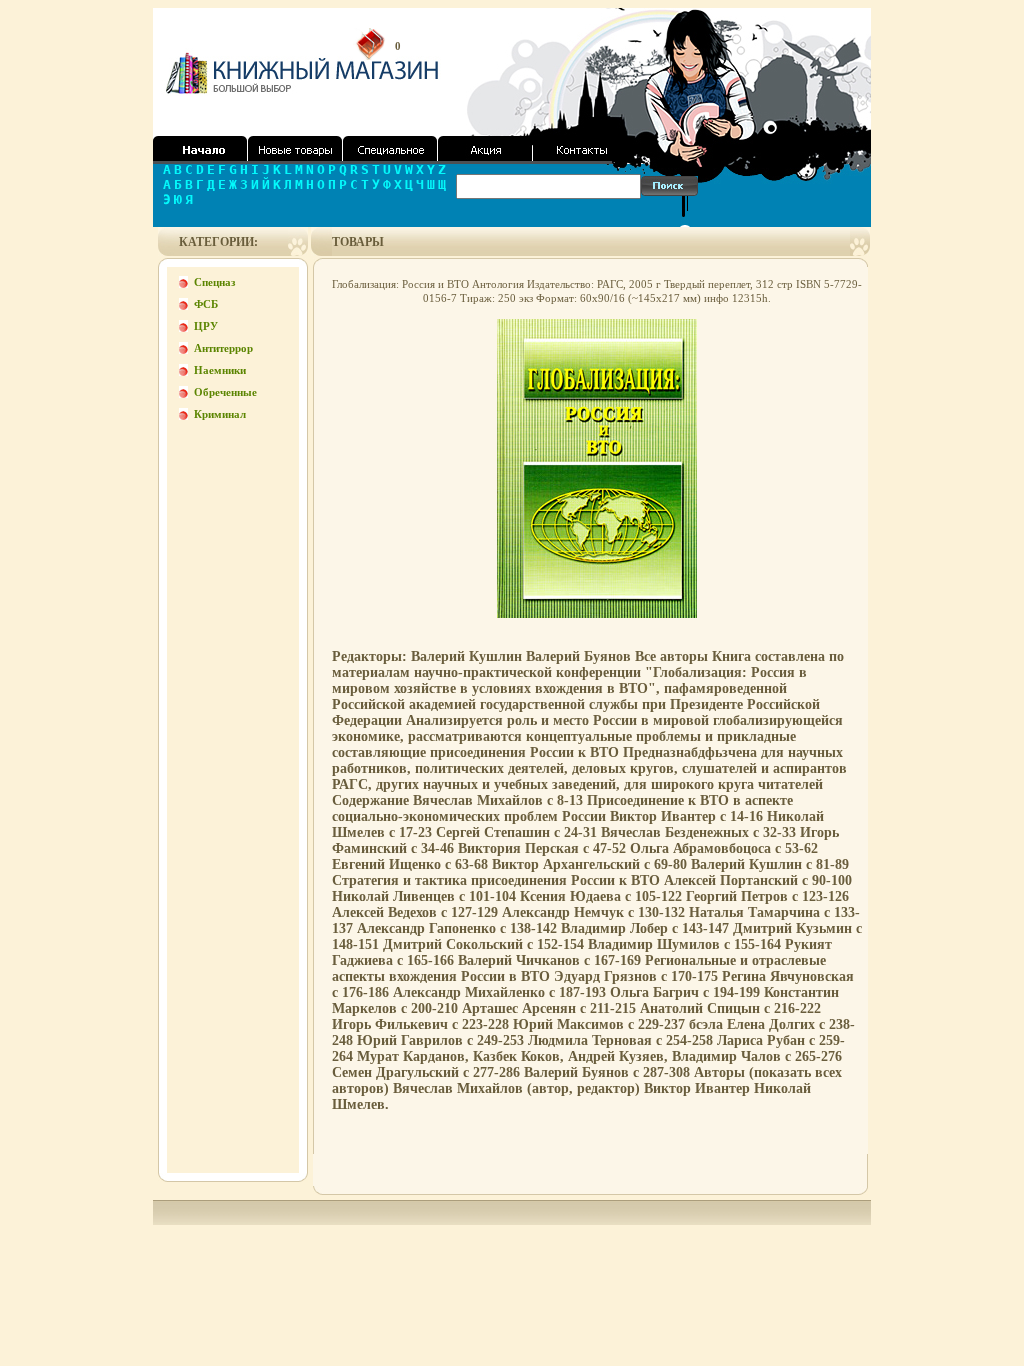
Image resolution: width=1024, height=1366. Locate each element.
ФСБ (206, 304)
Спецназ (214, 282)
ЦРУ (206, 326)
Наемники (220, 370)
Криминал (220, 414)
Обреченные (225, 392)
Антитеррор (223, 348)
